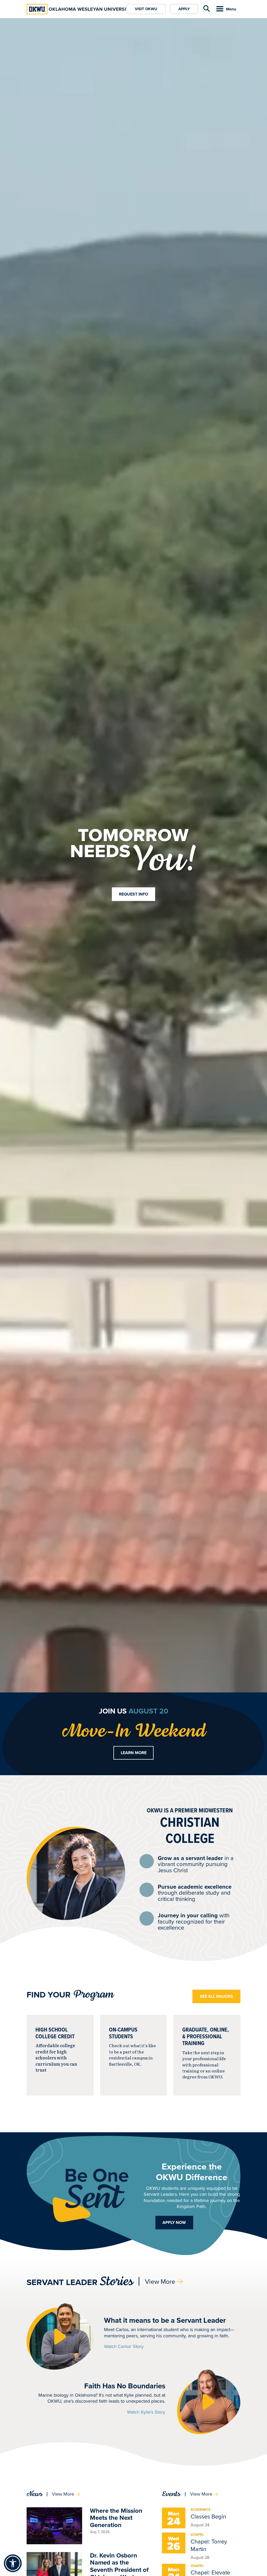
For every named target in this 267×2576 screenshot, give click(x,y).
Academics (201, 2510)
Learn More (134, 1753)
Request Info (133, 894)
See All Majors (216, 1996)
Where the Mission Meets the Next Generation (116, 2518)
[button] (60, 2336)
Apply (184, 9)
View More (160, 2282)
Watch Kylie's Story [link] (146, 2412)
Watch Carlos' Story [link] (124, 2347)
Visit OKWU (146, 9)
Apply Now (174, 2222)
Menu (231, 9)
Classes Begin (208, 2517)
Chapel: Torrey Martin (209, 2545)
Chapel (197, 2534)
